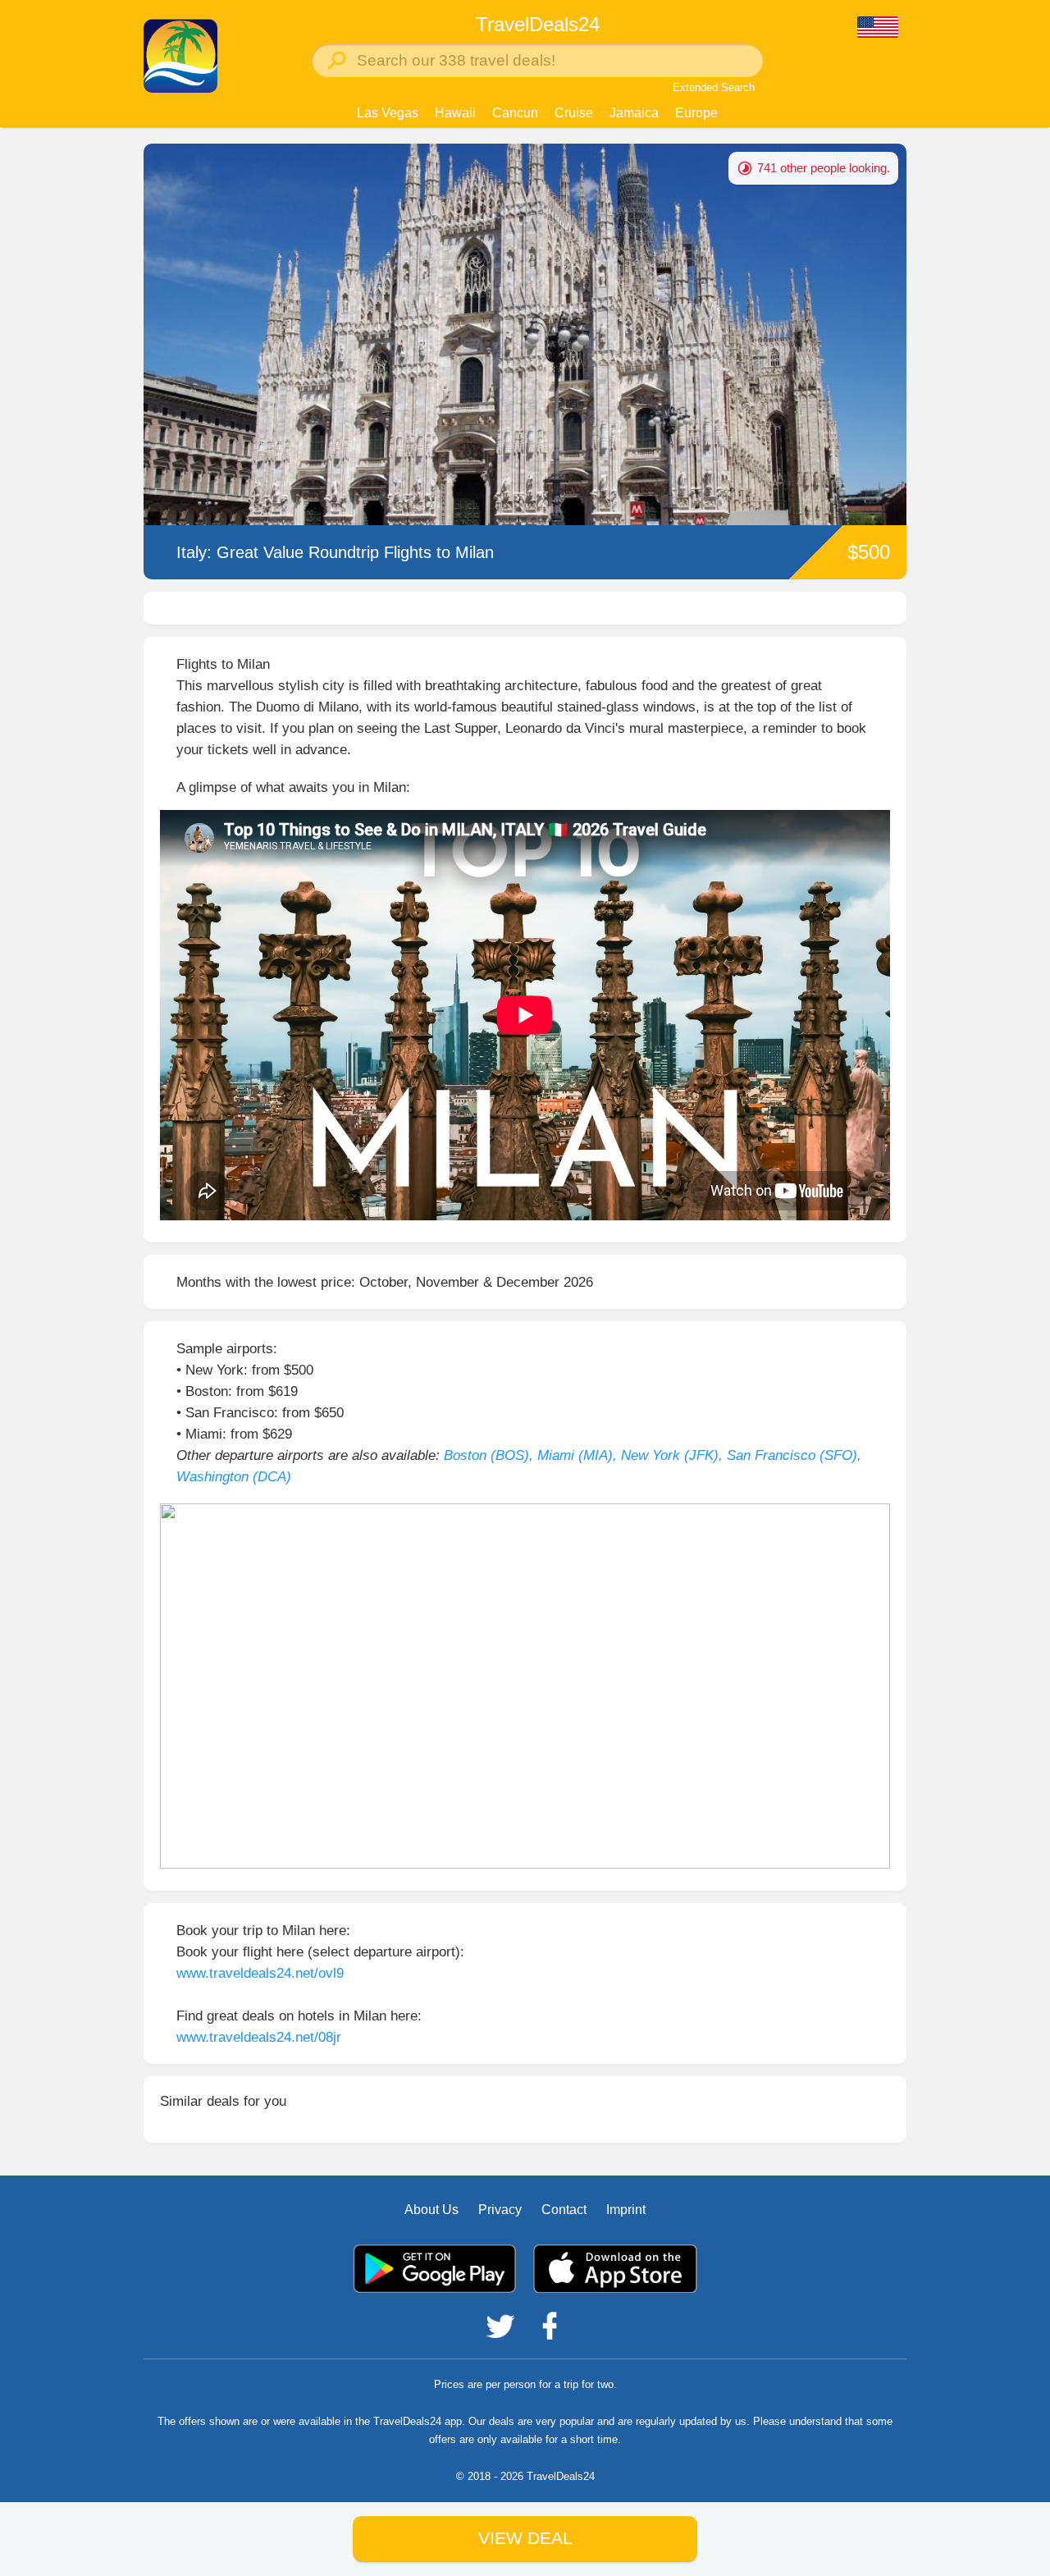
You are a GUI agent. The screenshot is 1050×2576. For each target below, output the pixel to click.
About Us (431, 2210)
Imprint (626, 2210)
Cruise (574, 113)
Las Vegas (388, 113)
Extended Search (714, 87)
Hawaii (455, 113)
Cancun (515, 113)
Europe (696, 113)
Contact (564, 2210)
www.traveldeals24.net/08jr (259, 2037)
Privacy (500, 2210)
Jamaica (634, 113)
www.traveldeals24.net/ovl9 (260, 1973)
